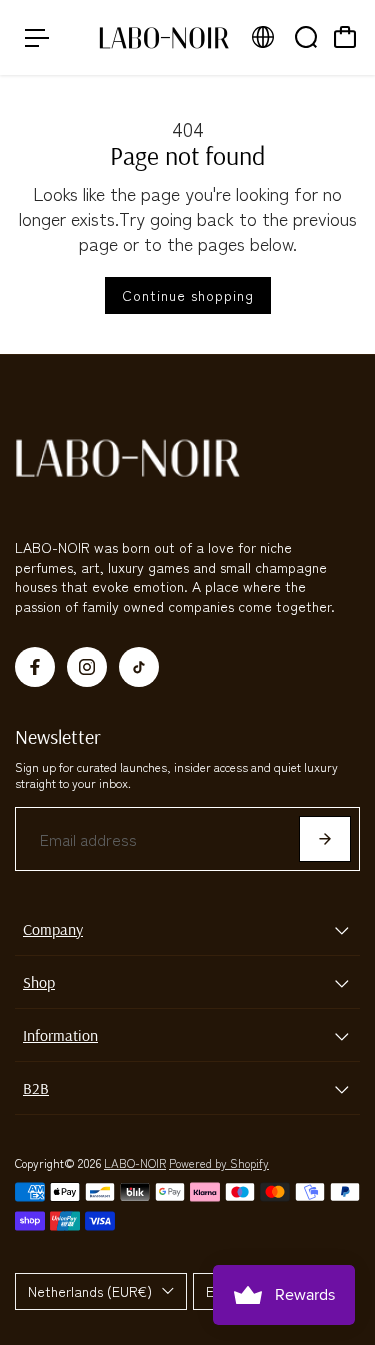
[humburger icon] (37, 38)
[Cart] (345, 37)
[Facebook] (35, 667)
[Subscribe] (325, 839)
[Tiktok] (139, 667)
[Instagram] (87, 667)
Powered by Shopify (219, 1162)
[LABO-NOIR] (164, 37)
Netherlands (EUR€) (90, 1291)
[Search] (306, 37)
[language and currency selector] (263, 37)
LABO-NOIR (135, 1162)
